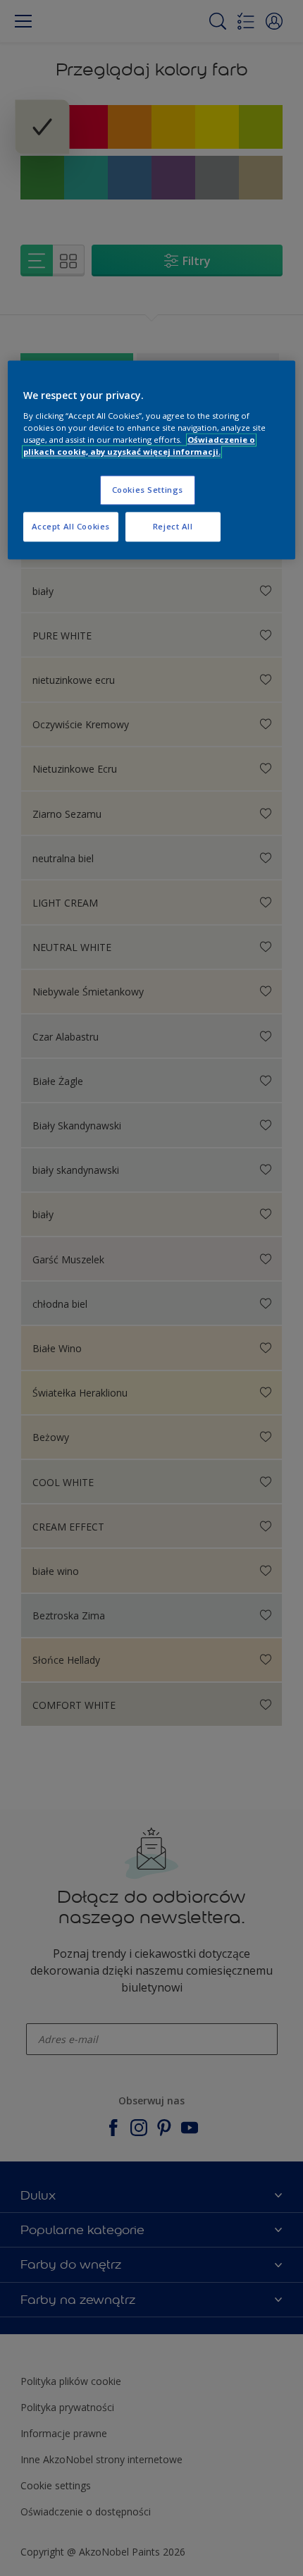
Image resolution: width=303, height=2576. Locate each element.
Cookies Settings (148, 490)
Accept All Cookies (71, 526)
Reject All (173, 526)
